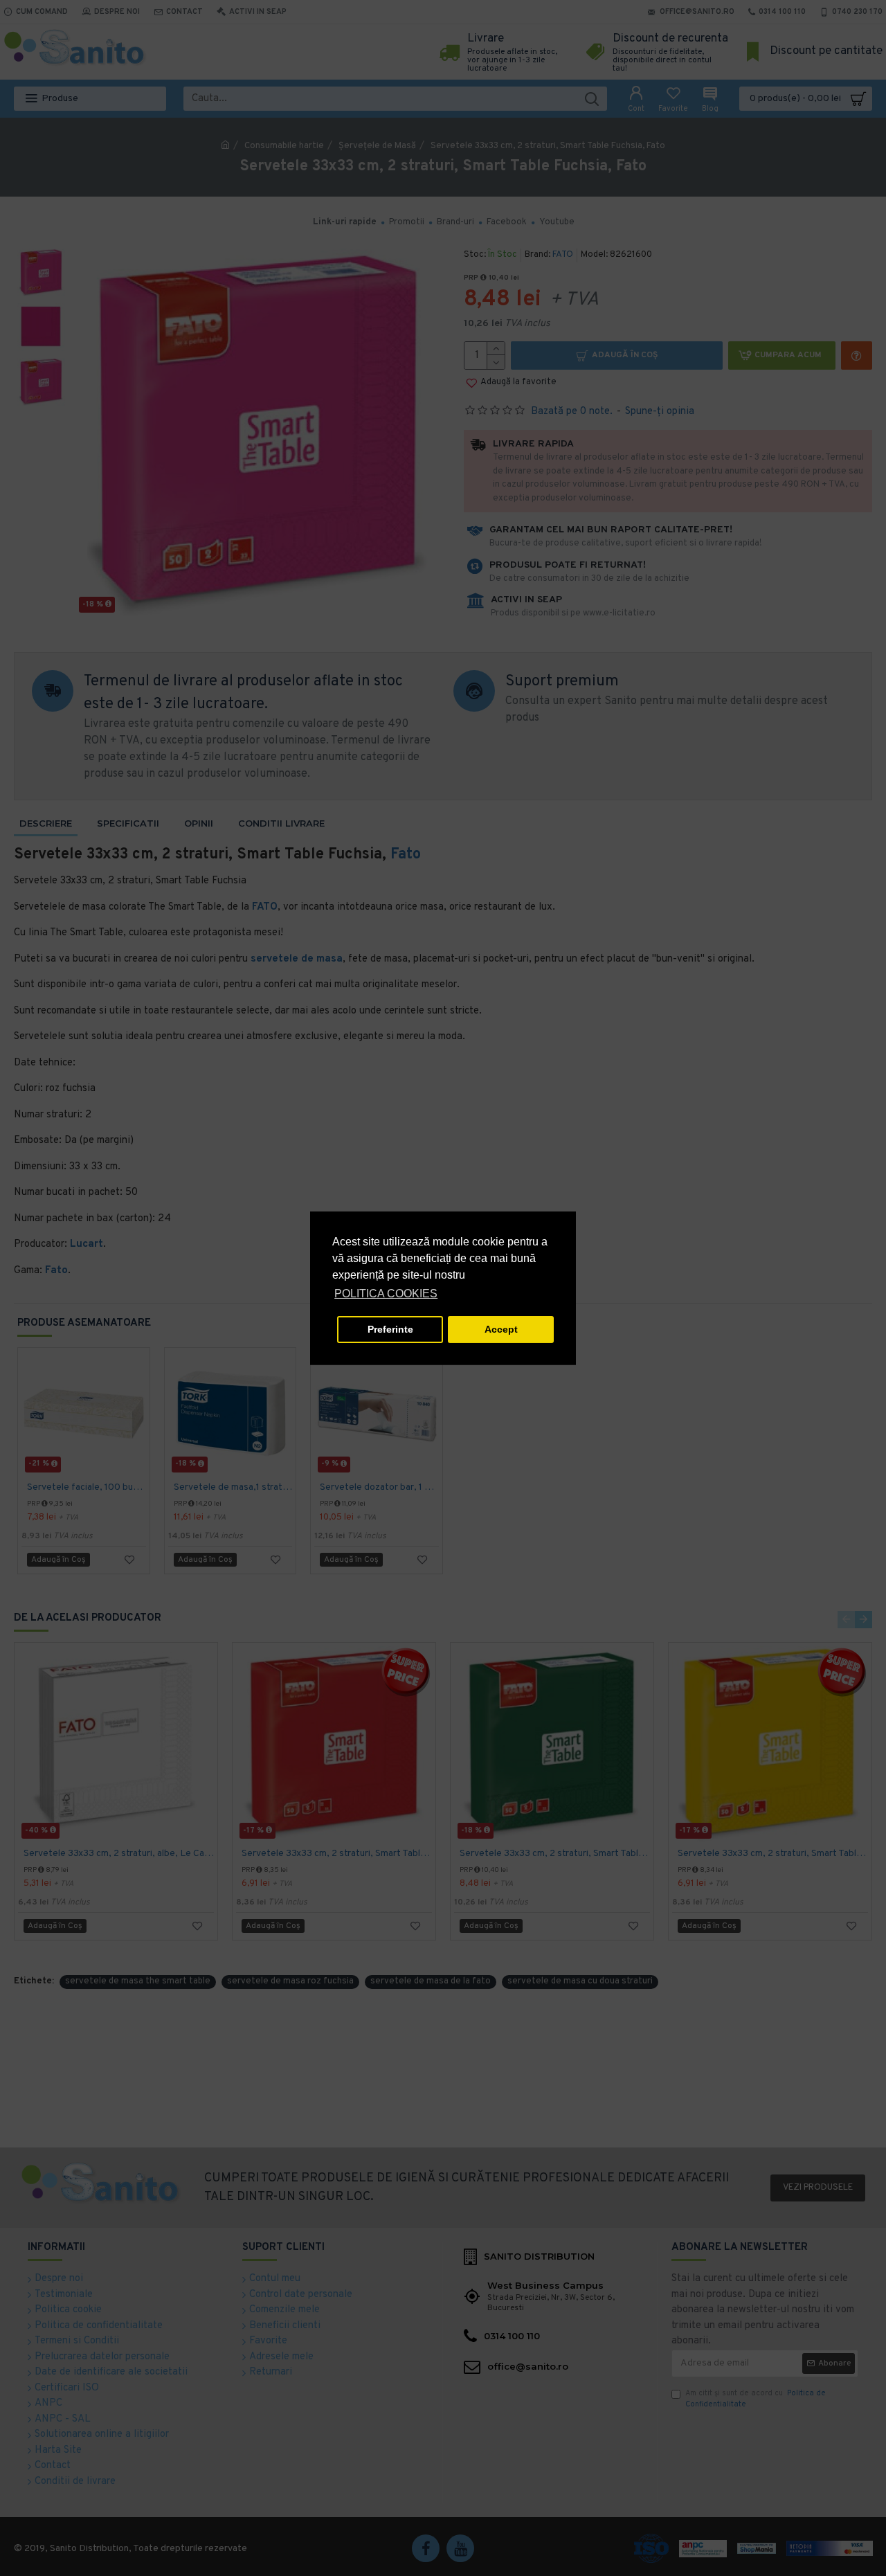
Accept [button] (501, 1329)
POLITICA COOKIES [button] (386, 1294)
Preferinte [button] (390, 1329)
